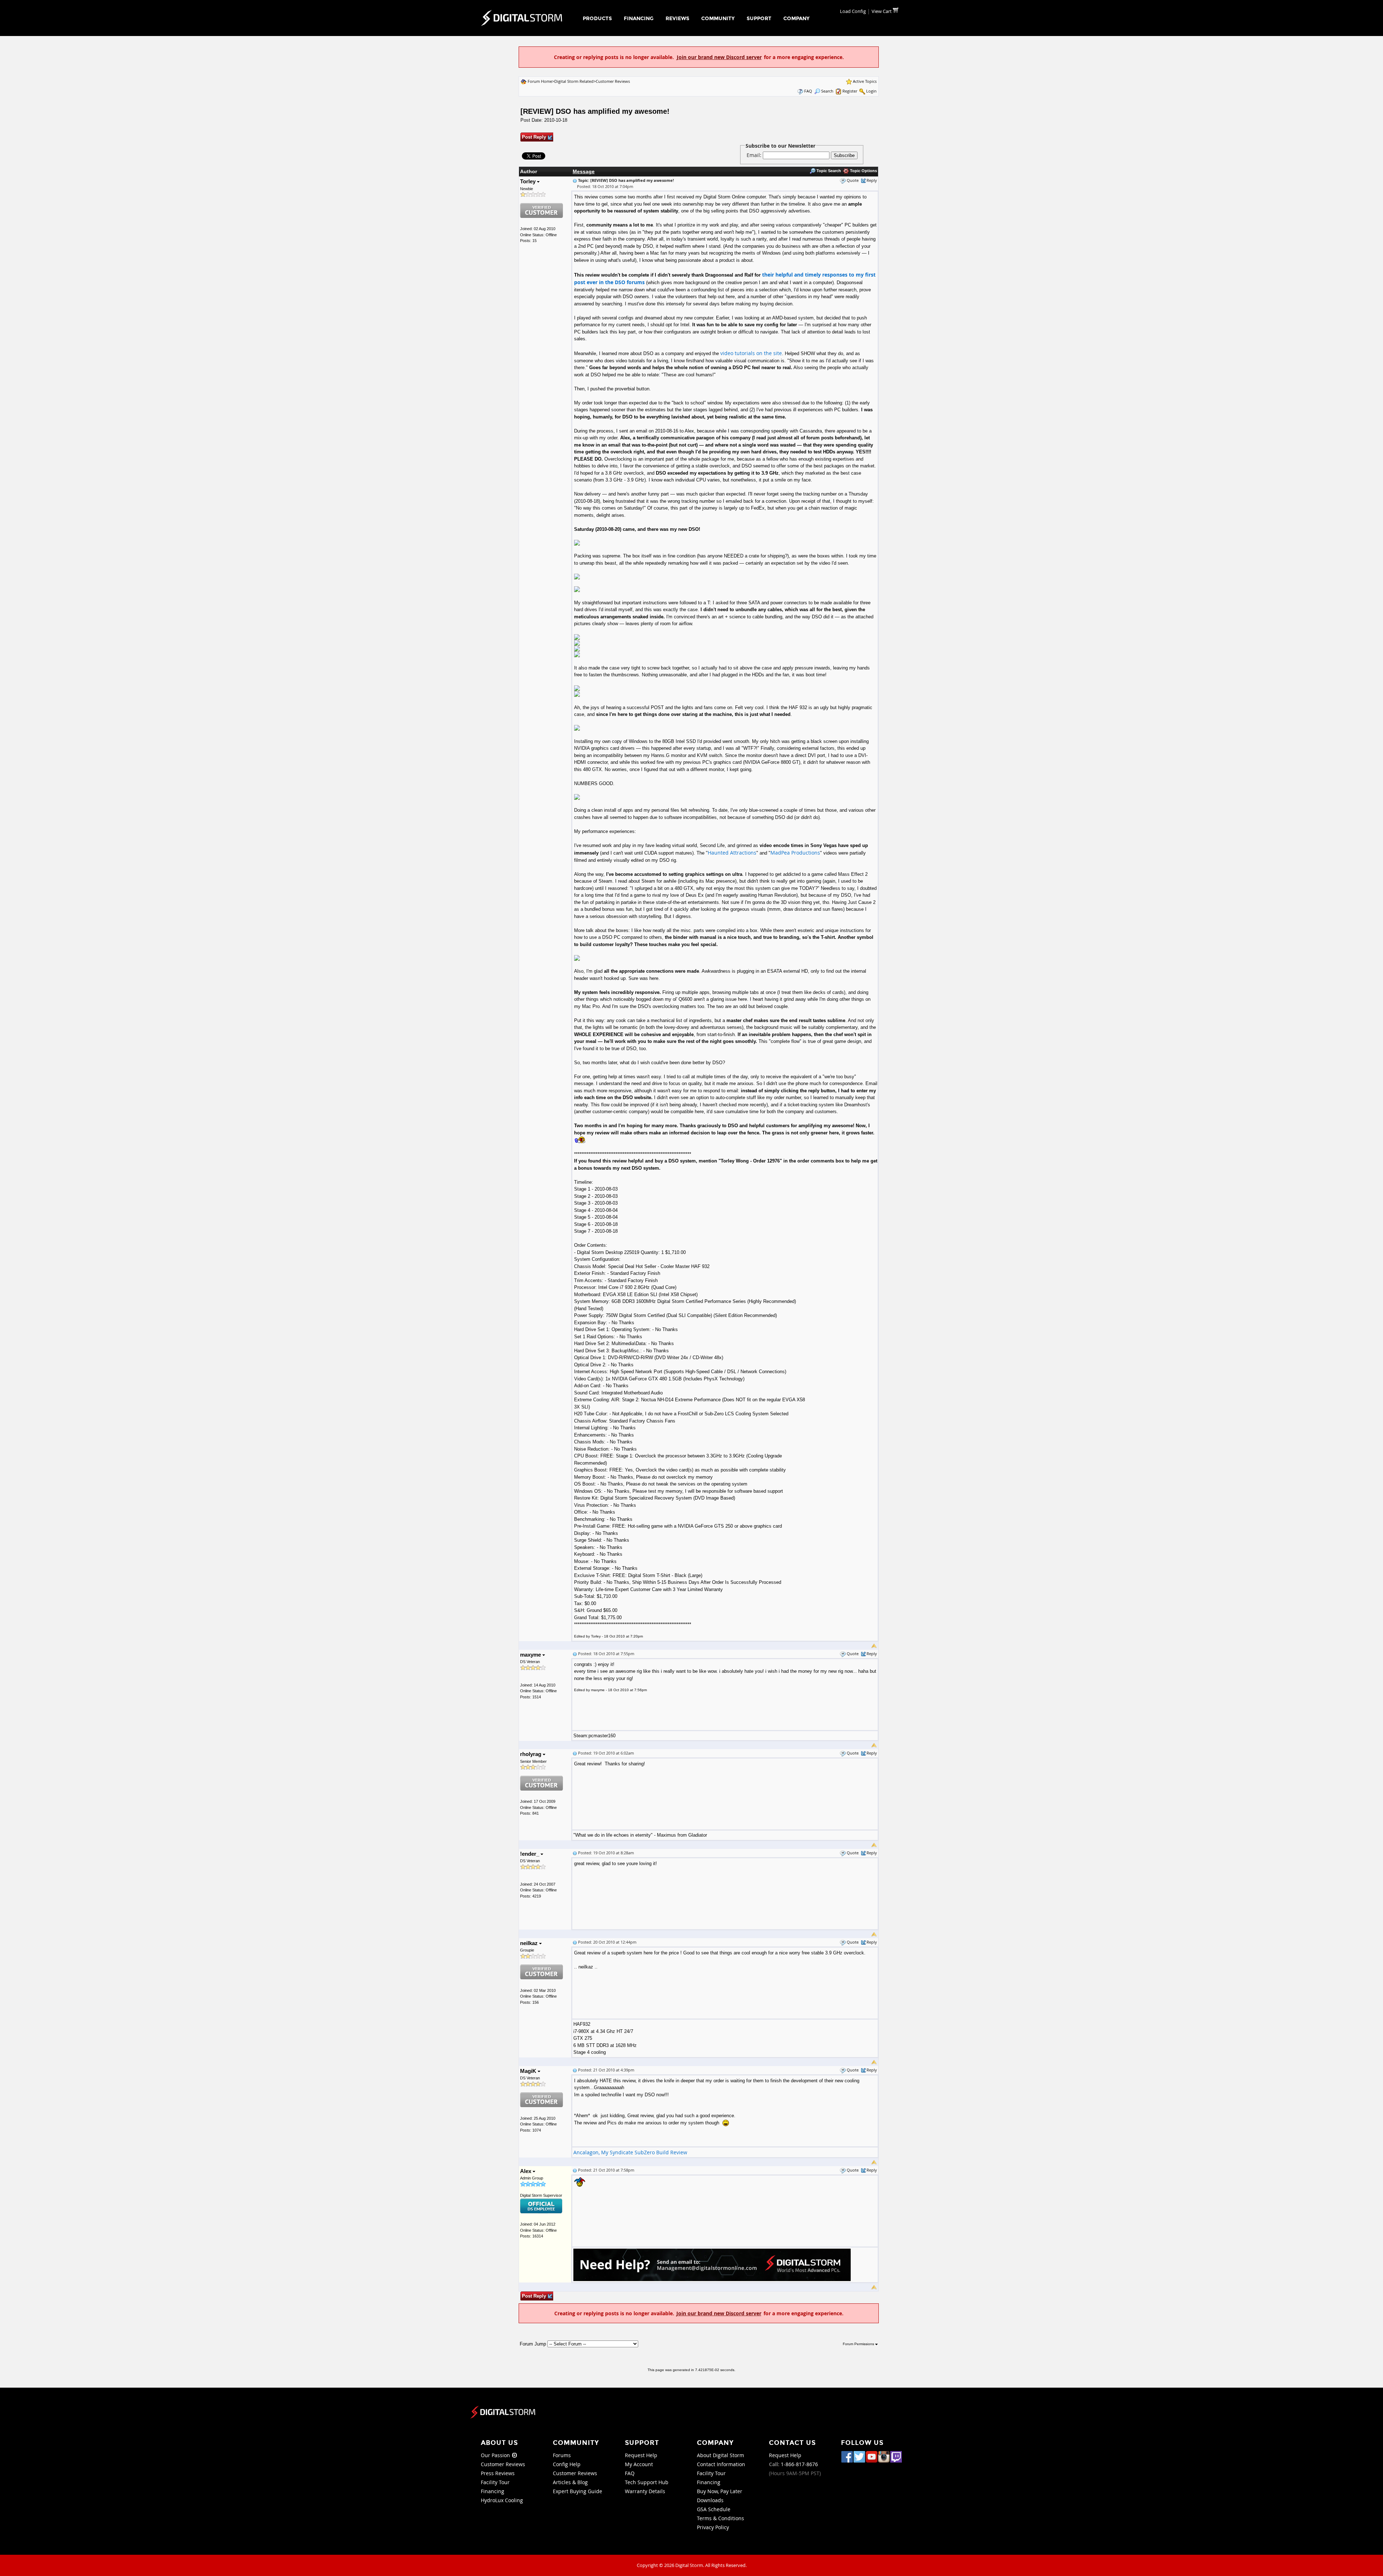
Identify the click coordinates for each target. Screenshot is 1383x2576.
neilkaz (530, 1943)
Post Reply (534, 137)
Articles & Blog (570, 2482)
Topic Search (828, 171)
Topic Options (863, 171)
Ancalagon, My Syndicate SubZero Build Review (630, 2152)
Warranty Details (645, 2491)
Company (796, 19)
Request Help (641, 2455)
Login (871, 91)
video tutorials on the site (751, 353)
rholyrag (531, 1754)
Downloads (710, 2500)
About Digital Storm (720, 2455)
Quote (853, 180)
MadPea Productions (795, 853)
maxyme (531, 1655)
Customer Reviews (613, 81)
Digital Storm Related (574, 81)
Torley (529, 181)
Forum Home (540, 81)
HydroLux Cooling (502, 2500)
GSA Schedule (714, 2509)
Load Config (853, 11)
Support (759, 19)
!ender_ (530, 1854)
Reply (872, 180)
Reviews (677, 19)
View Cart (882, 11)
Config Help (567, 2464)
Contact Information (721, 2464)
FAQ (808, 91)
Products (597, 19)
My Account (639, 2464)
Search (827, 91)
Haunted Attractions (732, 853)
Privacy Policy (713, 2527)
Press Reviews (498, 2473)
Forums (562, 2455)
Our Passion (496, 2455)
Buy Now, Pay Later (720, 2491)
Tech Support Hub (647, 2482)
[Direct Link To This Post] (575, 180)
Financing (639, 19)
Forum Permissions (859, 2344)
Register (850, 91)
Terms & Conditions (720, 2518)
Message (584, 171)
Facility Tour (495, 2482)
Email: (755, 155)
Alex (526, 2171)
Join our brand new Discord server (719, 57)
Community (718, 19)
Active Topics (865, 81)
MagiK (529, 2071)
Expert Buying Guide (578, 2491)
